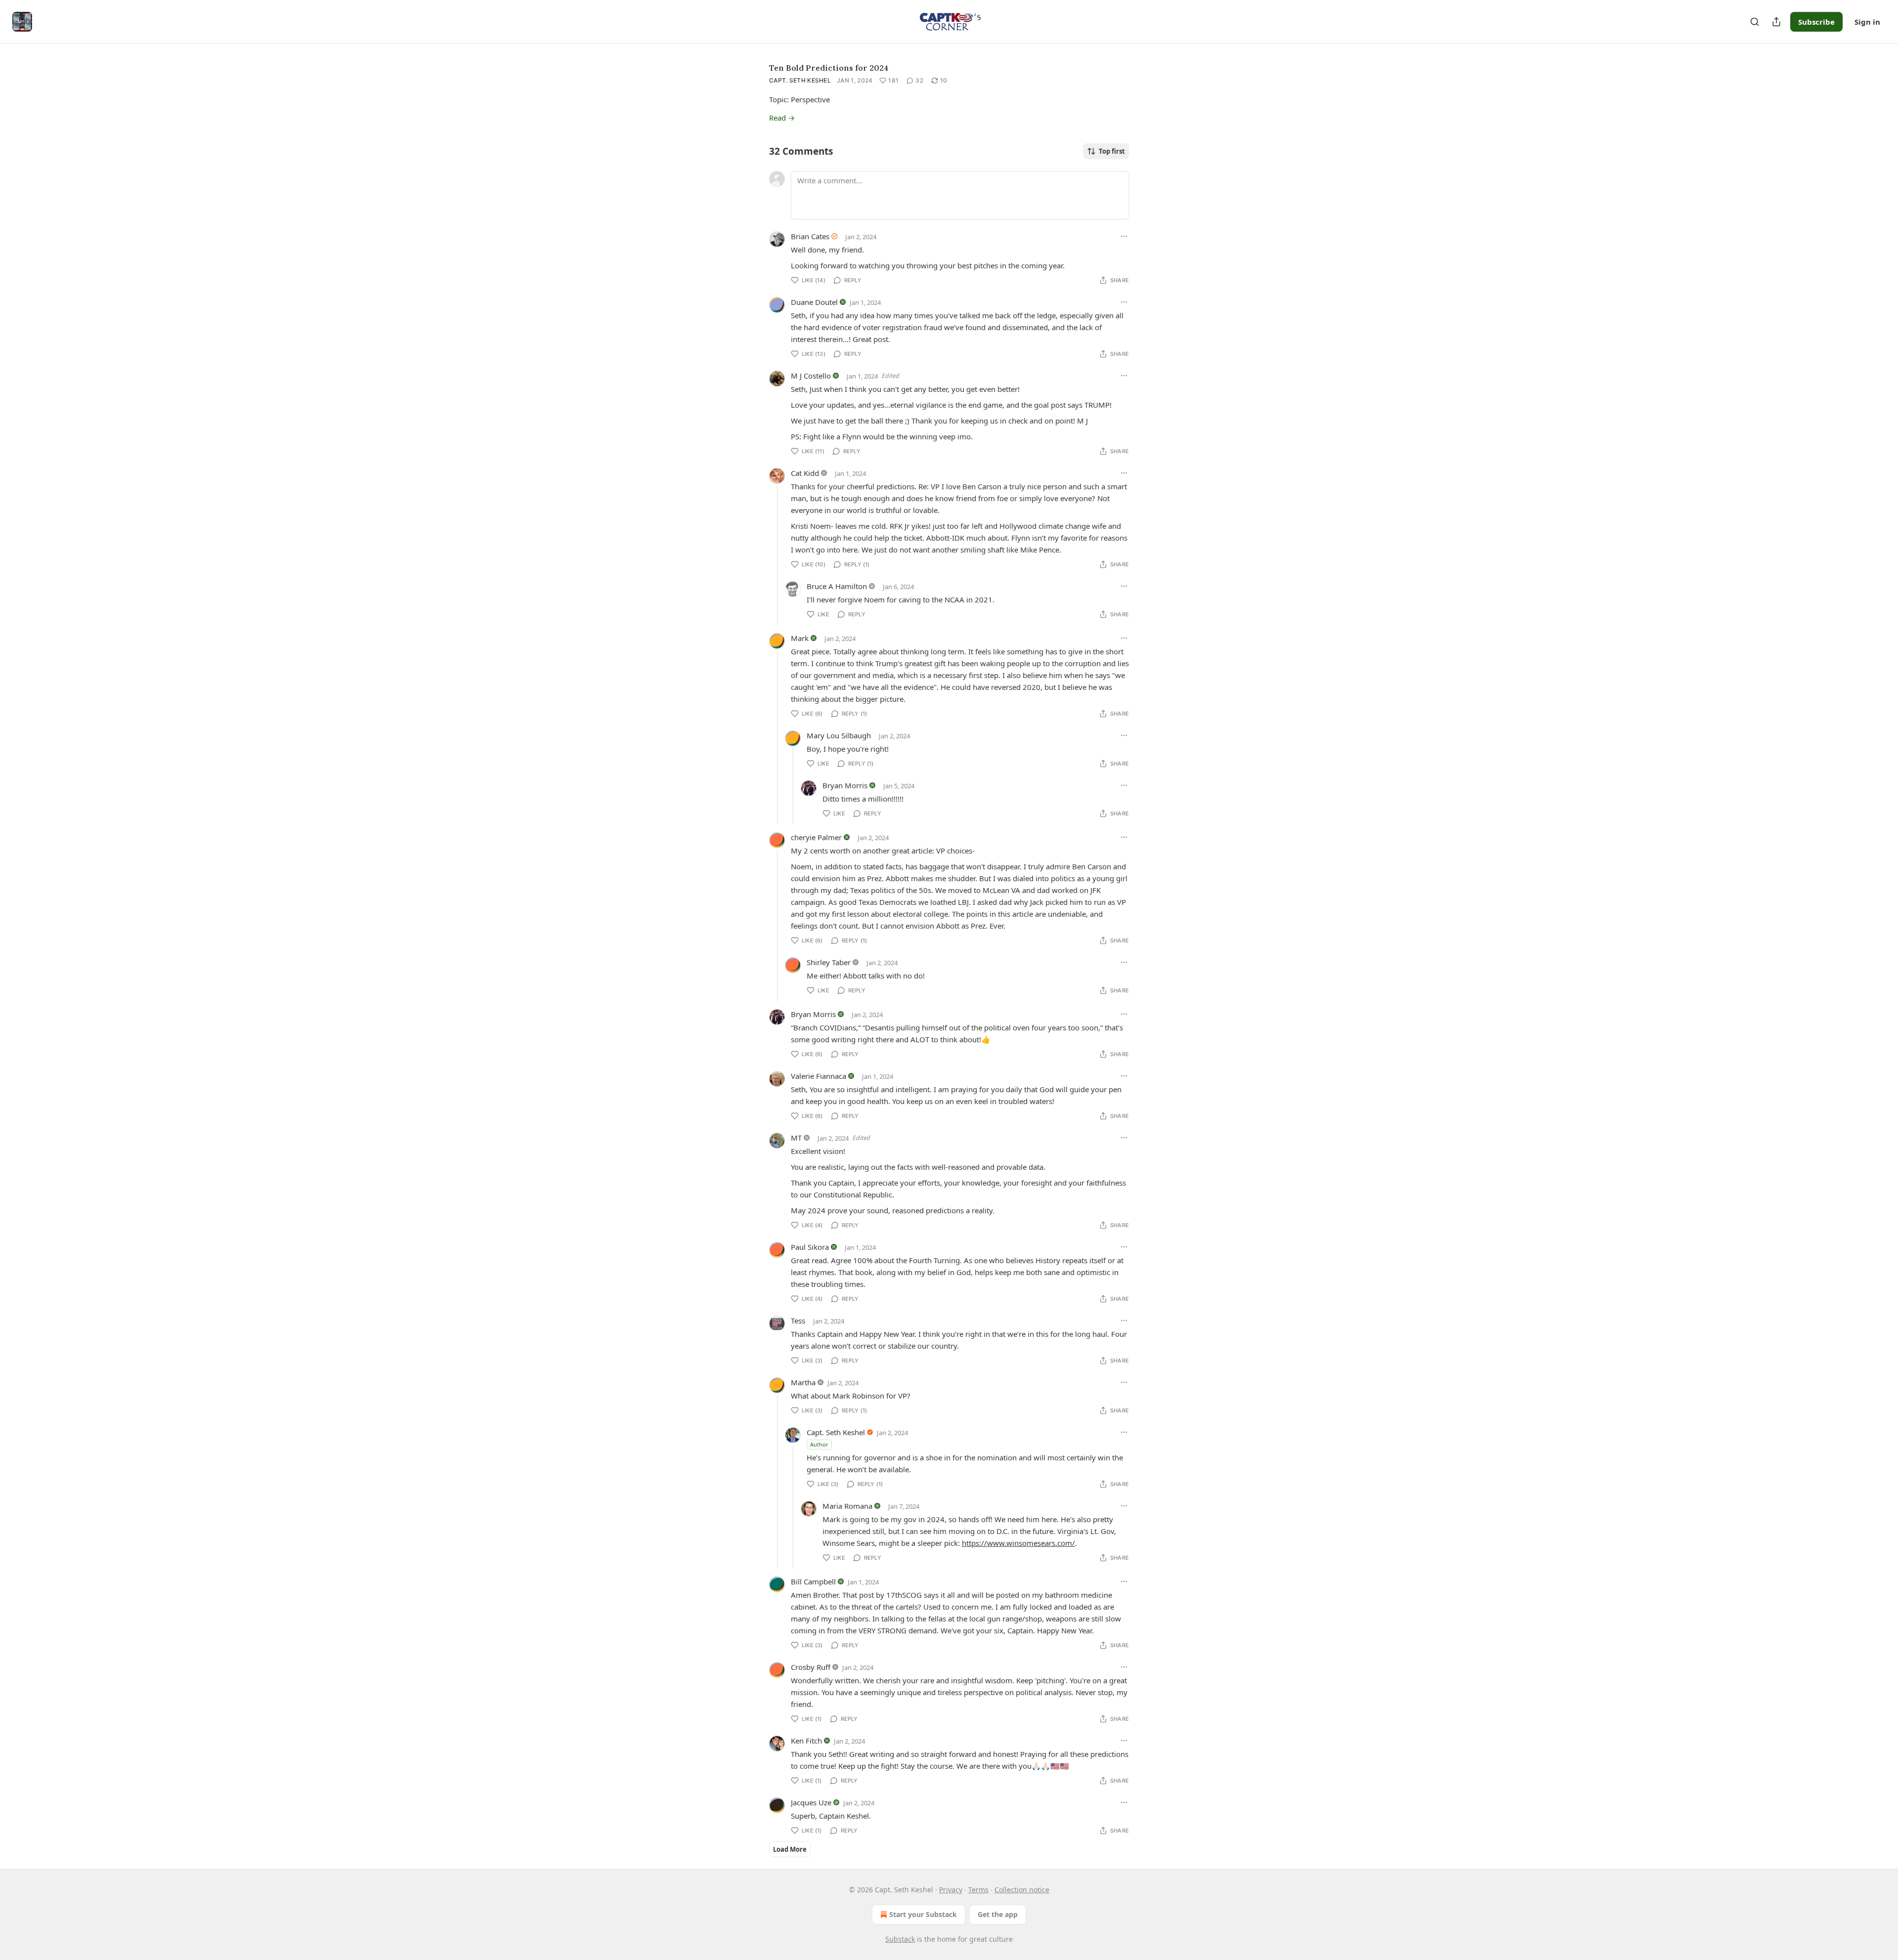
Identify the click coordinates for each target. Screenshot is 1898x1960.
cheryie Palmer (816, 837)
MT (796, 1138)
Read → (782, 118)
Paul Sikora (810, 1247)
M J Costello (811, 376)
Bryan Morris (845, 785)
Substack (900, 1939)
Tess (798, 1321)
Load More (790, 1849)
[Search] (1755, 22)
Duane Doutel (814, 302)
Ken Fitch (806, 1741)
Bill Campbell (813, 1581)
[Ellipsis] (1124, 236)
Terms (978, 1890)
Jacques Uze (811, 1802)
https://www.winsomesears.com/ (1018, 1543)
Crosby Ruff (811, 1667)
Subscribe (1816, 22)
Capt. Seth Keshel (800, 80)
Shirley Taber (829, 962)
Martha (803, 1382)
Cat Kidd (805, 473)
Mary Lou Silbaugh (839, 735)
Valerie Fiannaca (819, 1076)
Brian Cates (810, 236)
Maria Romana (847, 1506)
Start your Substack (923, 1914)
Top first (1112, 151)
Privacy (951, 1890)
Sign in (1867, 22)
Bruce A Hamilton (837, 586)
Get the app (998, 1914)
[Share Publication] (1776, 22)
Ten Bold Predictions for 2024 (829, 68)
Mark (800, 638)
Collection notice (1022, 1890)
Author (819, 1444)
